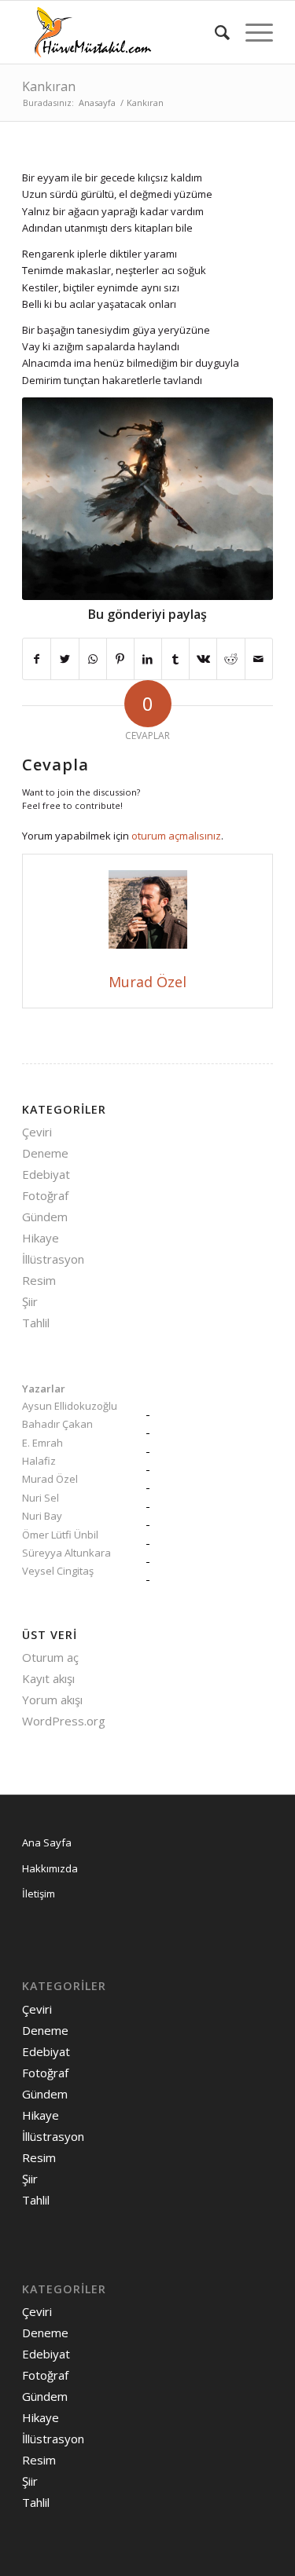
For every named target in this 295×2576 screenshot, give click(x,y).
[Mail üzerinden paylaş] (259, 659)
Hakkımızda (50, 1868)
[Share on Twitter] (65, 659)
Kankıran (49, 86)
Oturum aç (50, 1657)
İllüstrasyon (53, 1259)
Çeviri (37, 1132)
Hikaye (41, 1238)
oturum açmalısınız (176, 836)
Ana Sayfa (47, 1842)
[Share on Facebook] (37, 659)
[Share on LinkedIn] (148, 659)
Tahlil (36, 1323)
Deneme (45, 1153)
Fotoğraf (45, 1195)
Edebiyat (46, 1174)
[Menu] (251, 32)
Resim (39, 1280)
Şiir (30, 1301)
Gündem (45, 1217)
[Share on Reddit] (230, 659)
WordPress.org (64, 1721)
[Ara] (214, 32)
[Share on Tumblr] (175, 659)
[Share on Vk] (203, 659)
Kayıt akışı (48, 1678)
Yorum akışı (52, 1700)
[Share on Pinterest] (120, 659)
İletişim (39, 1894)
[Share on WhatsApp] (93, 659)
